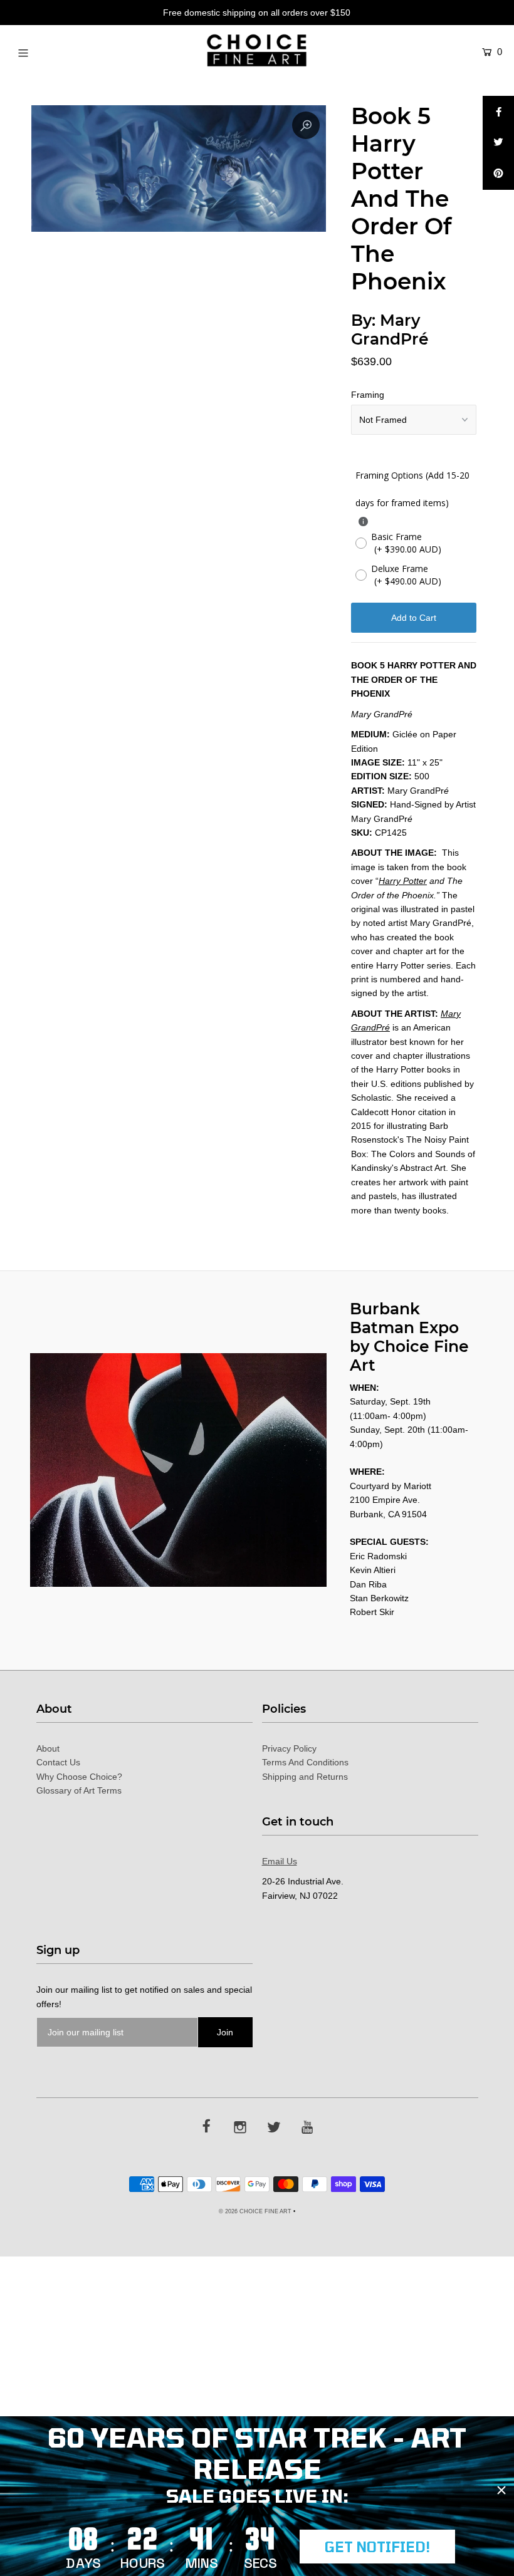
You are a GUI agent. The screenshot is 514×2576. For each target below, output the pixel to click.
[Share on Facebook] (498, 112)
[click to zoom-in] (306, 125)
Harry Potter (403, 881)
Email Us (280, 1861)
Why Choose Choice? (79, 1777)
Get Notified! (377, 2547)
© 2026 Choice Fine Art (255, 2211)
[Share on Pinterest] (498, 174)
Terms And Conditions (305, 1762)
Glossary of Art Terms (79, 1790)
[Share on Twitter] (498, 143)
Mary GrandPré (390, 330)
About (48, 1748)
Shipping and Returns (305, 1777)
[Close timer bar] (501, 2490)
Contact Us (58, 1762)
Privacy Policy (289, 1748)
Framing (368, 395)
